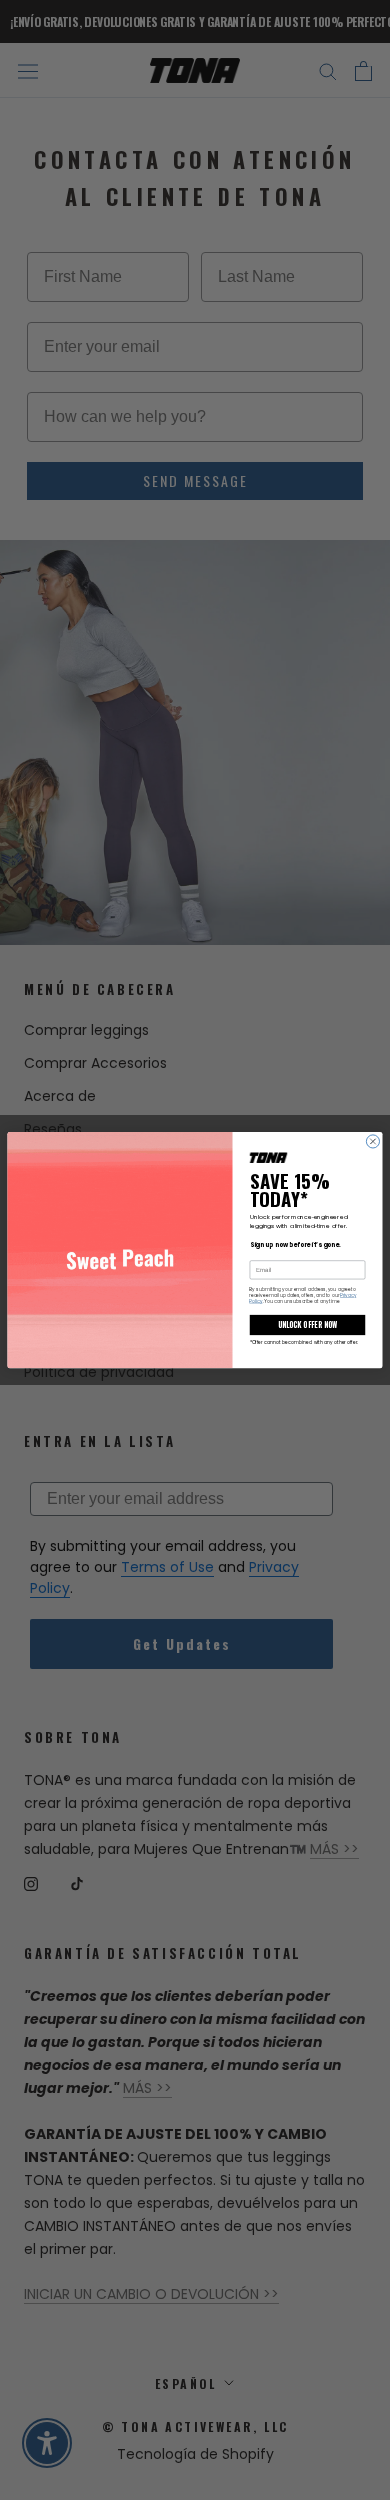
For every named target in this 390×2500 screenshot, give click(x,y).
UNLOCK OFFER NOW (308, 1324)
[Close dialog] (372, 1141)
